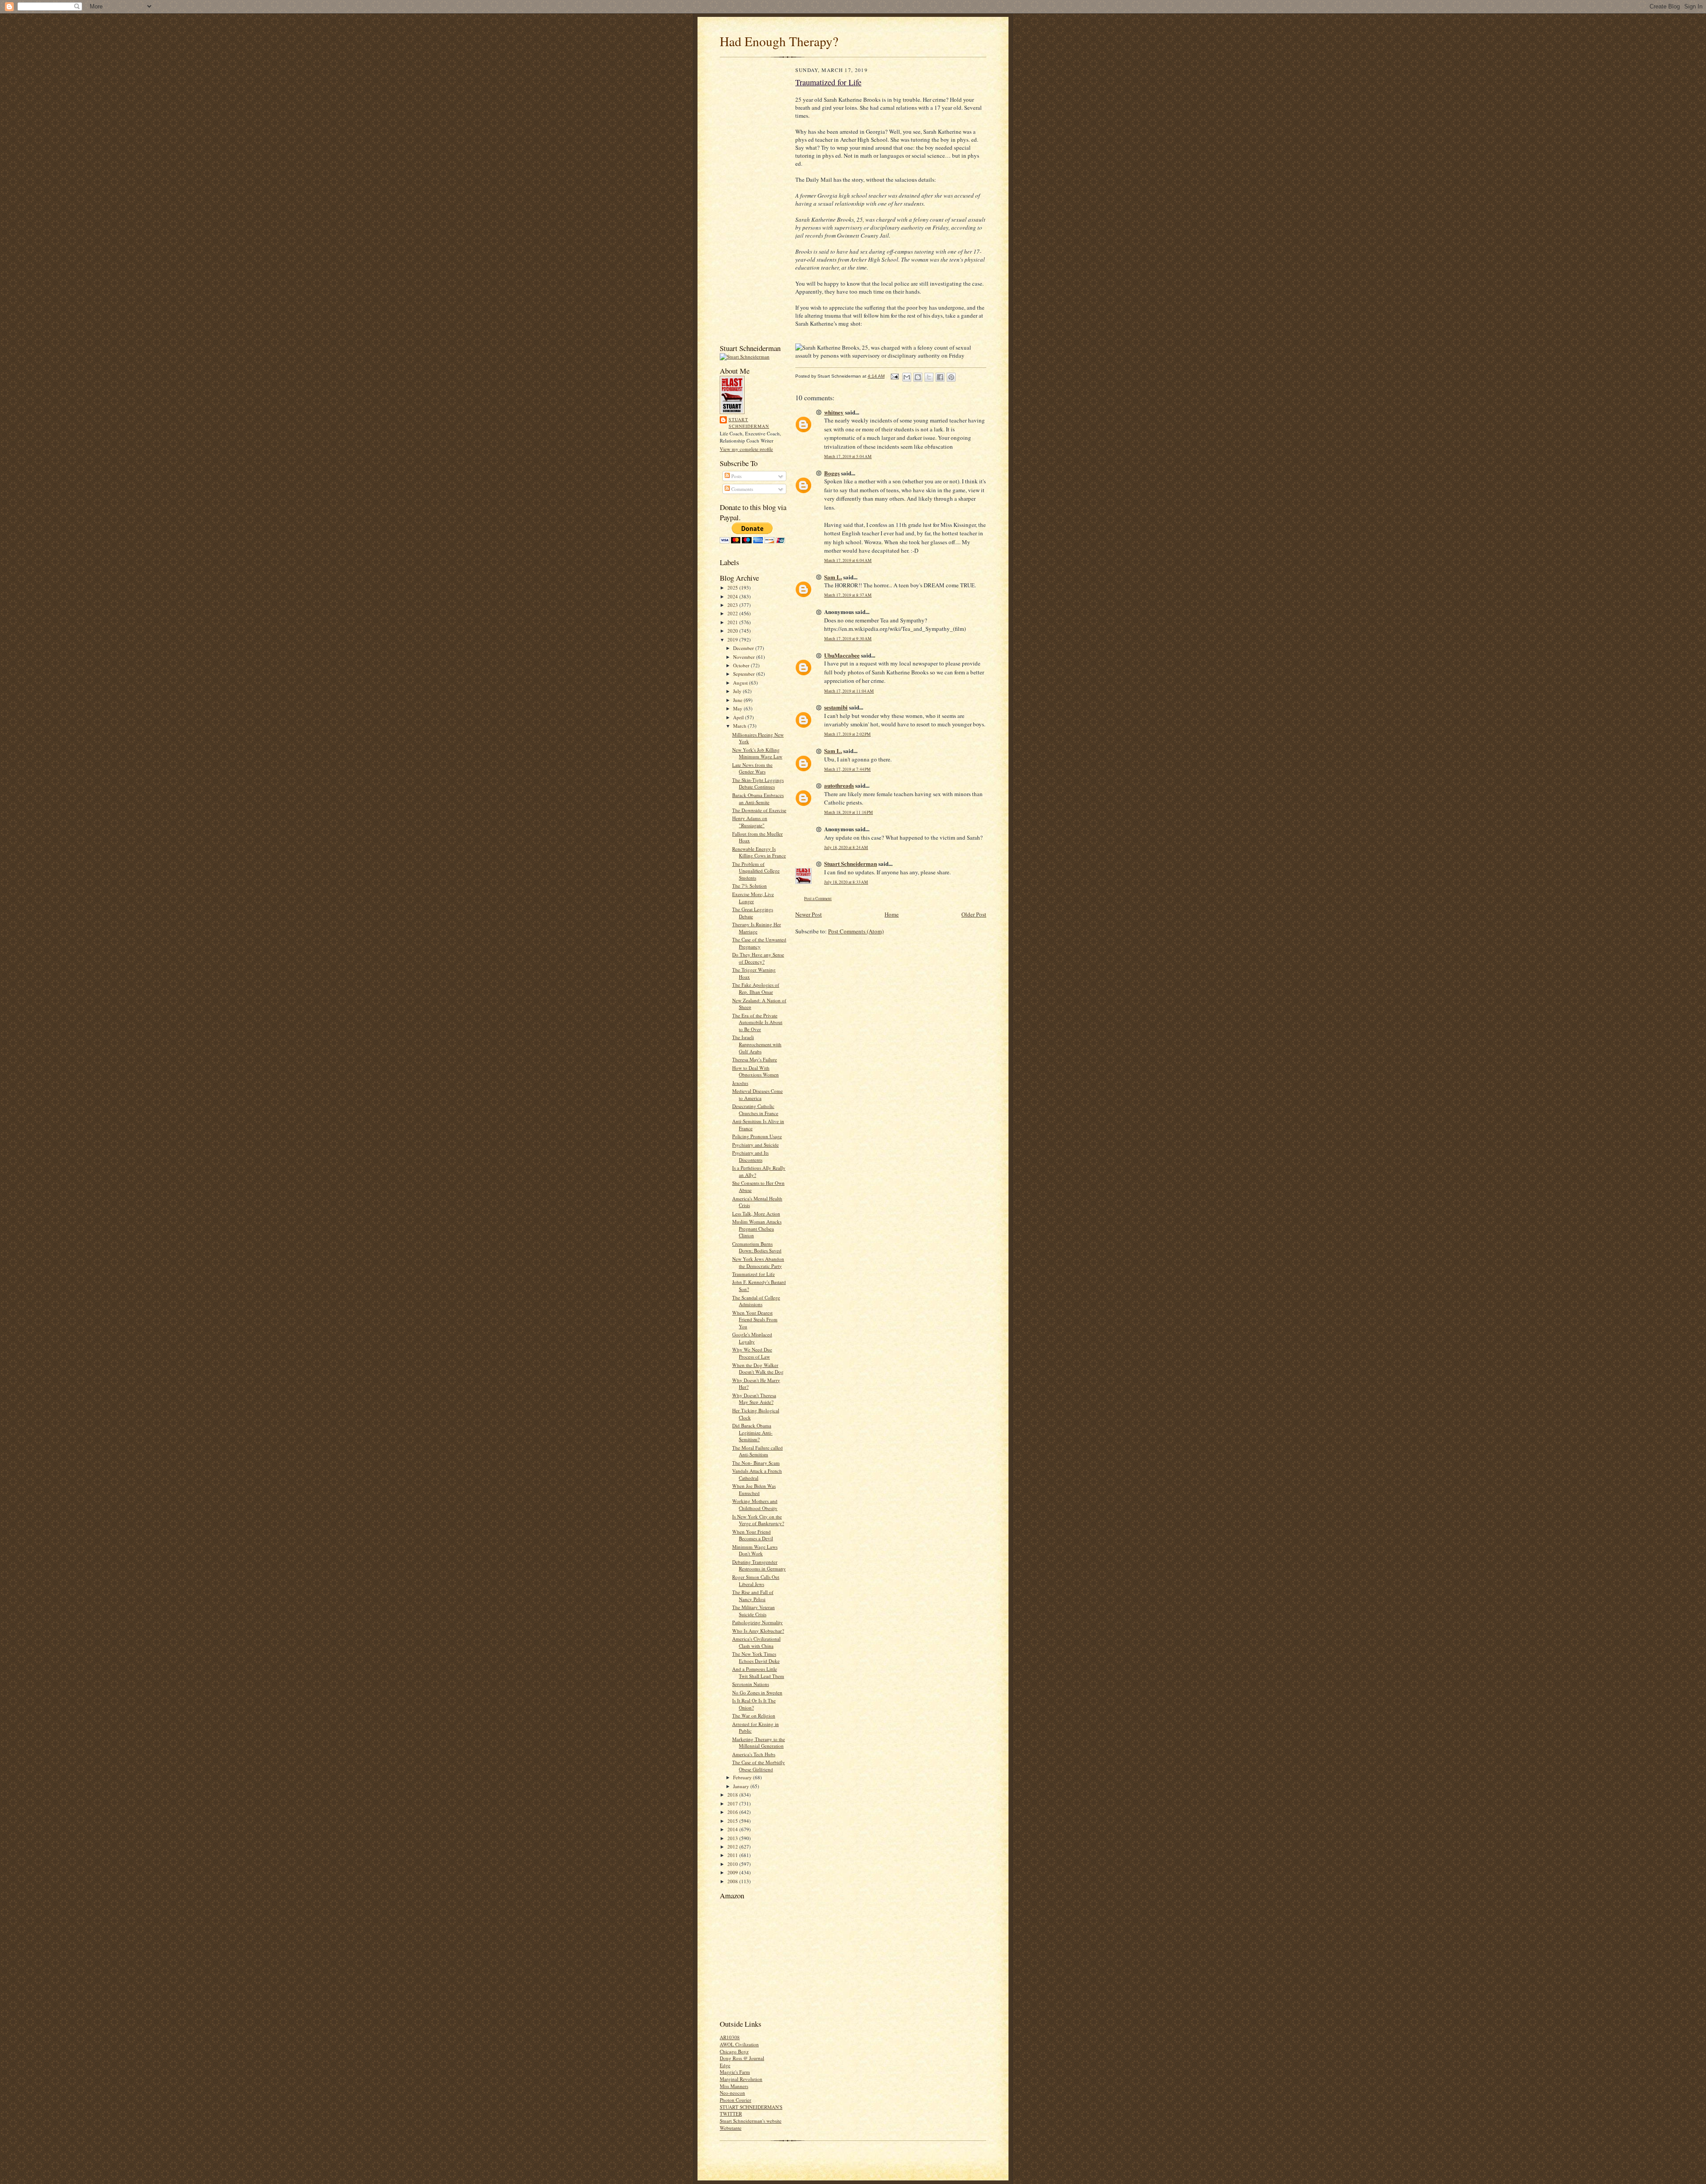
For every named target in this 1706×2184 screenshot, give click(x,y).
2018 (733, 1795)
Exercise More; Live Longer (753, 898)
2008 (733, 1881)
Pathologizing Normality (757, 1622)
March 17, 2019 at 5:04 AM (848, 456)
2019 (733, 640)
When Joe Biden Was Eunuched (754, 1489)
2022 (733, 613)
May (738, 708)
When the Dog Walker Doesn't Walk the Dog (758, 1369)
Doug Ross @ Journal (742, 2058)
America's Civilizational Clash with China (756, 1642)
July (738, 691)
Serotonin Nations (751, 1684)
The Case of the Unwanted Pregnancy (759, 943)
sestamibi (836, 707)
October (742, 665)
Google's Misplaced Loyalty (752, 1338)
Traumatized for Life (753, 1274)
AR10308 (730, 2037)
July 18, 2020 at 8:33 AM (846, 882)
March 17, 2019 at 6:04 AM (848, 560)
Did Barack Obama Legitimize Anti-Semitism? (752, 1432)
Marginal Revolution (741, 2079)
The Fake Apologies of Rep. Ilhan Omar (756, 988)
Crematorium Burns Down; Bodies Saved (757, 1247)
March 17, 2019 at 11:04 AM (849, 691)
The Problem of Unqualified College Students (756, 871)
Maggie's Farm (735, 2072)
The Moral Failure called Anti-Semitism (757, 1451)
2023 (733, 605)
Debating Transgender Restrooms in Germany (759, 1565)
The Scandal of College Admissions (756, 1301)
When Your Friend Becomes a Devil (753, 1535)
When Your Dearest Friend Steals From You (755, 1319)
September (745, 674)
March (740, 726)
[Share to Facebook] (940, 377)
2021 (733, 622)
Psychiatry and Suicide (755, 1145)
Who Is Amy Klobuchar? (758, 1631)
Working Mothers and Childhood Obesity (755, 1504)
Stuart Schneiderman (749, 423)
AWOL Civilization (739, 2044)
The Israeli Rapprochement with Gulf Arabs (757, 1044)
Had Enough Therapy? (779, 41)
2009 (733, 1872)
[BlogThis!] (918, 377)
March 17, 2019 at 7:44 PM (847, 769)
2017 (733, 1803)
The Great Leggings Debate (753, 913)
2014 (733, 1829)
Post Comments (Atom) (856, 931)
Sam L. (833, 577)
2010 (733, 1864)
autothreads (839, 785)
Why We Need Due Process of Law (752, 1353)
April (739, 717)
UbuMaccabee (842, 655)
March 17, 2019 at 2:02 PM (847, 734)
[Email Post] (894, 376)
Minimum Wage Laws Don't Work (755, 1550)
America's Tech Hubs (754, 1754)
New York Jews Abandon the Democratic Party (758, 1262)
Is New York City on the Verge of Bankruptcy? (758, 1520)
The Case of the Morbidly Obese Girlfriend (759, 1766)
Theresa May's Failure (755, 1059)
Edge (725, 2065)
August (741, 683)
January (742, 1786)
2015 (733, 1821)
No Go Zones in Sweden (757, 1692)
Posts (736, 476)
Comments (741, 489)
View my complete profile (746, 449)
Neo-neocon (732, 2093)
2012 (733, 1847)
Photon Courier (735, 2100)
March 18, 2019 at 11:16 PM (849, 812)
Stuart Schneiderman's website (751, 2121)
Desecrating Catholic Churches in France (755, 1110)
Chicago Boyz (734, 2051)
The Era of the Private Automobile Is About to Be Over (757, 1022)
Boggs (832, 473)
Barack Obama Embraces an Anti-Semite (758, 799)
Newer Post (809, 914)
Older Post (974, 914)
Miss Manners (734, 2086)
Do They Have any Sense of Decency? (758, 958)
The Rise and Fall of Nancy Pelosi (753, 1596)
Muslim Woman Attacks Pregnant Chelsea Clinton (757, 1228)
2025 (733, 588)
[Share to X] (929, 377)
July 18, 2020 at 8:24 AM (846, 847)
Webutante (731, 2128)
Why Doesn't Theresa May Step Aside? (754, 1399)
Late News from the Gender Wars (752, 768)
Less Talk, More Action (756, 1214)
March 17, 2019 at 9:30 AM (848, 639)
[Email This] (907, 377)
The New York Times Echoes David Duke (756, 1657)
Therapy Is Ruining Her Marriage (757, 928)
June (738, 700)
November (745, 657)
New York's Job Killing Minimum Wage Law (757, 753)
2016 (733, 1812)
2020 (733, 631)
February (743, 1777)
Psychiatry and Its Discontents (750, 1156)
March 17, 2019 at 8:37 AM (848, 595)
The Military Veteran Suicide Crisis (753, 1611)
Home (892, 914)
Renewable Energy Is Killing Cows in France (759, 852)
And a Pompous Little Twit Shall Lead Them (758, 1672)
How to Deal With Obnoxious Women (755, 1071)
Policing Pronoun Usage (757, 1136)
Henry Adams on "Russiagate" (750, 822)
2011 (733, 1855)
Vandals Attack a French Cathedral (757, 1474)
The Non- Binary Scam (756, 1463)
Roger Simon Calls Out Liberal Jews (756, 1580)
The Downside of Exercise (759, 810)
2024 (733, 596)
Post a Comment (818, 899)
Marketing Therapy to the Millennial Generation (759, 1743)
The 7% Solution (749, 886)
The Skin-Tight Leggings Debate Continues (758, 783)
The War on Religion (754, 1716)
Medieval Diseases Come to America (757, 1094)
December (744, 648)
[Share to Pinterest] (951, 377)
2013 (733, 1838)
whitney (834, 412)
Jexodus (740, 1083)
